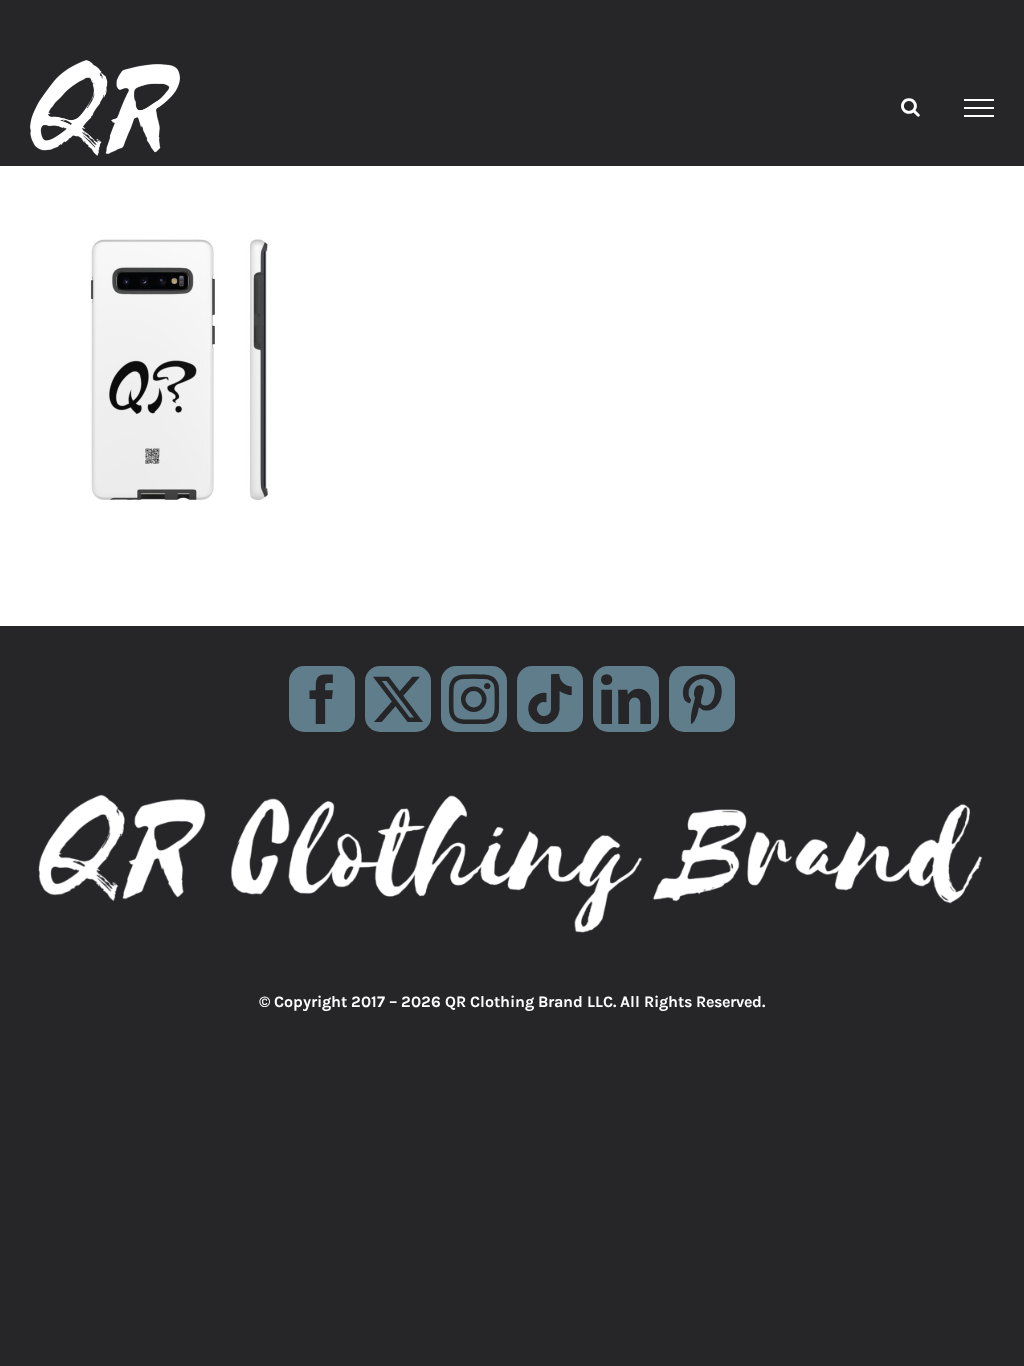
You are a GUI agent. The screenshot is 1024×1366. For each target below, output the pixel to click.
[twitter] (398, 699)
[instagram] (474, 699)
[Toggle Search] (910, 107)
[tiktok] (550, 699)
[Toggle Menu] (979, 108)
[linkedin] (626, 699)
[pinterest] (702, 699)
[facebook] (322, 699)
